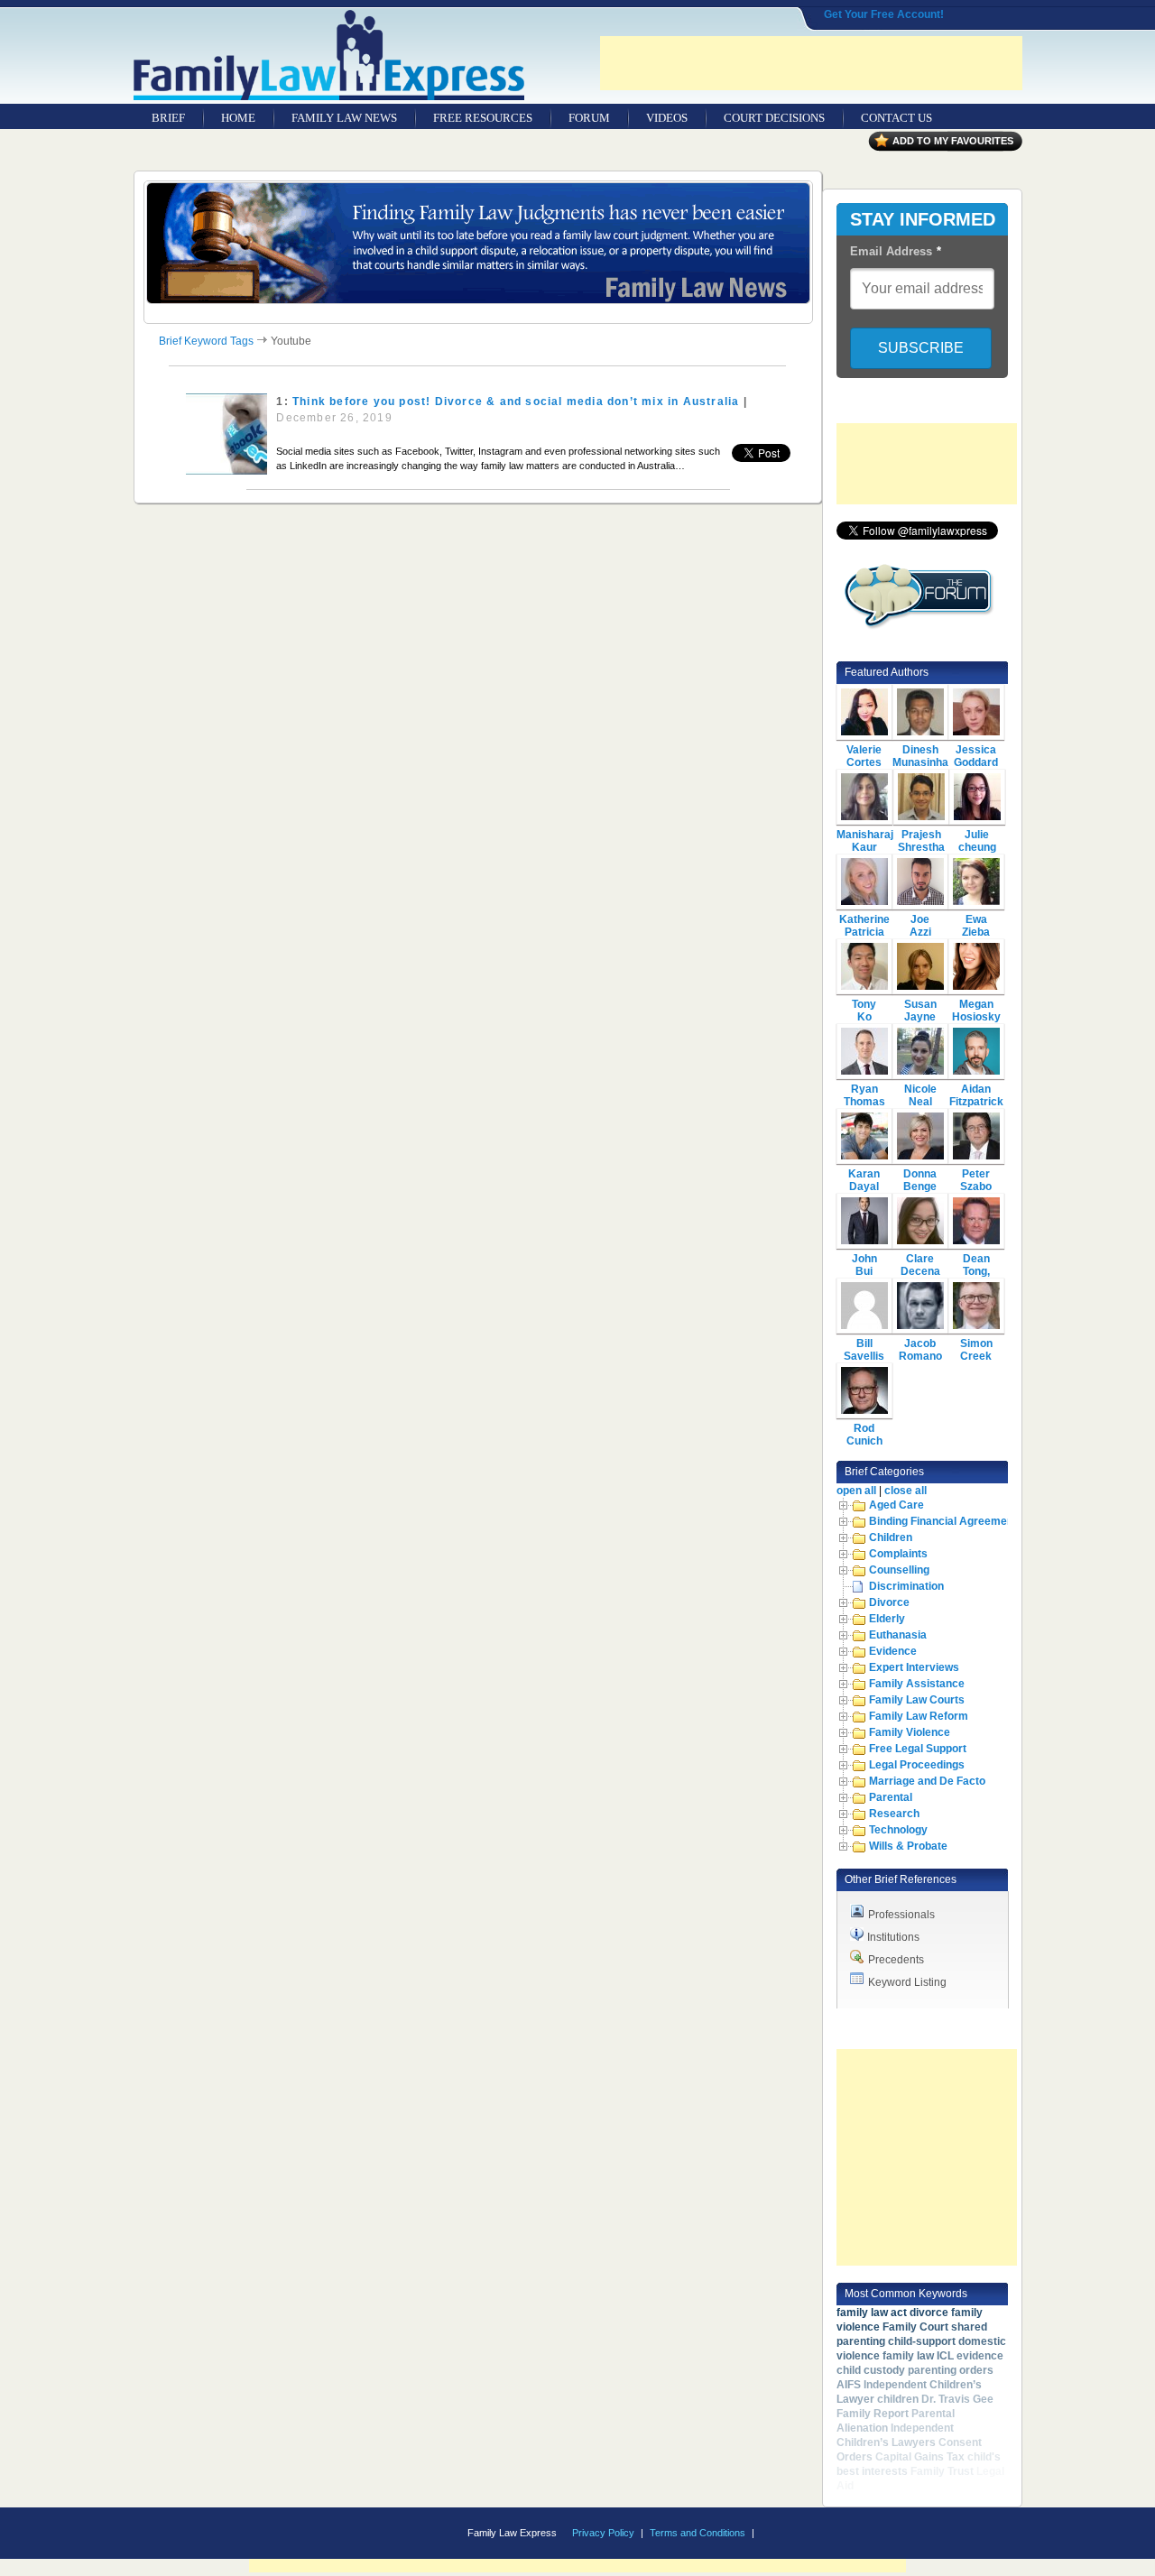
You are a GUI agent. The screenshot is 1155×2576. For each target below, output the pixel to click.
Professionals (901, 1915)
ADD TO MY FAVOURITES (953, 141)
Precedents (896, 1960)
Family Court (915, 2327)
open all (856, 1491)
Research (894, 1814)
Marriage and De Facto (927, 1781)
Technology (898, 1830)
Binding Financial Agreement (943, 1521)
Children (891, 1537)
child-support (922, 2341)
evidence (980, 2356)
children (898, 2399)
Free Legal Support (918, 1749)
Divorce (889, 1602)
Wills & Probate (908, 1846)
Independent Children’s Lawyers (895, 2435)
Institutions (893, 1937)
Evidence (893, 1651)
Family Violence (910, 1732)
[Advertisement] (811, 63)
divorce (929, 2313)
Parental (891, 1797)
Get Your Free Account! (884, 14)
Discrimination (906, 1586)
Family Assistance (917, 1684)
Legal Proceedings (917, 1765)
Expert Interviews (914, 1667)
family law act (872, 2313)
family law (908, 2356)
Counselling (899, 1570)
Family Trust (942, 2471)
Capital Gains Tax (920, 2457)
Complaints (898, 1554)
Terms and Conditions (698, 2533)
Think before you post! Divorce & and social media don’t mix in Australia (516, 402)
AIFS (849, 2385)
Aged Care (896, 1505)
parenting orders (951, 2370)
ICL (945, 2356)
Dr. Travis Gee (957, 2399)
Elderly (887, 1619)
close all (906, 1491)
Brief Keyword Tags (206, 341)
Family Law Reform (919, 1716)
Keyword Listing (907, 1982)
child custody (871, 2370)
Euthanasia (898, 1635)
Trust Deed (884, 2486)
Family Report (873, 2414)
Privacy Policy (603, 2533)
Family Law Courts (917, 1700)
